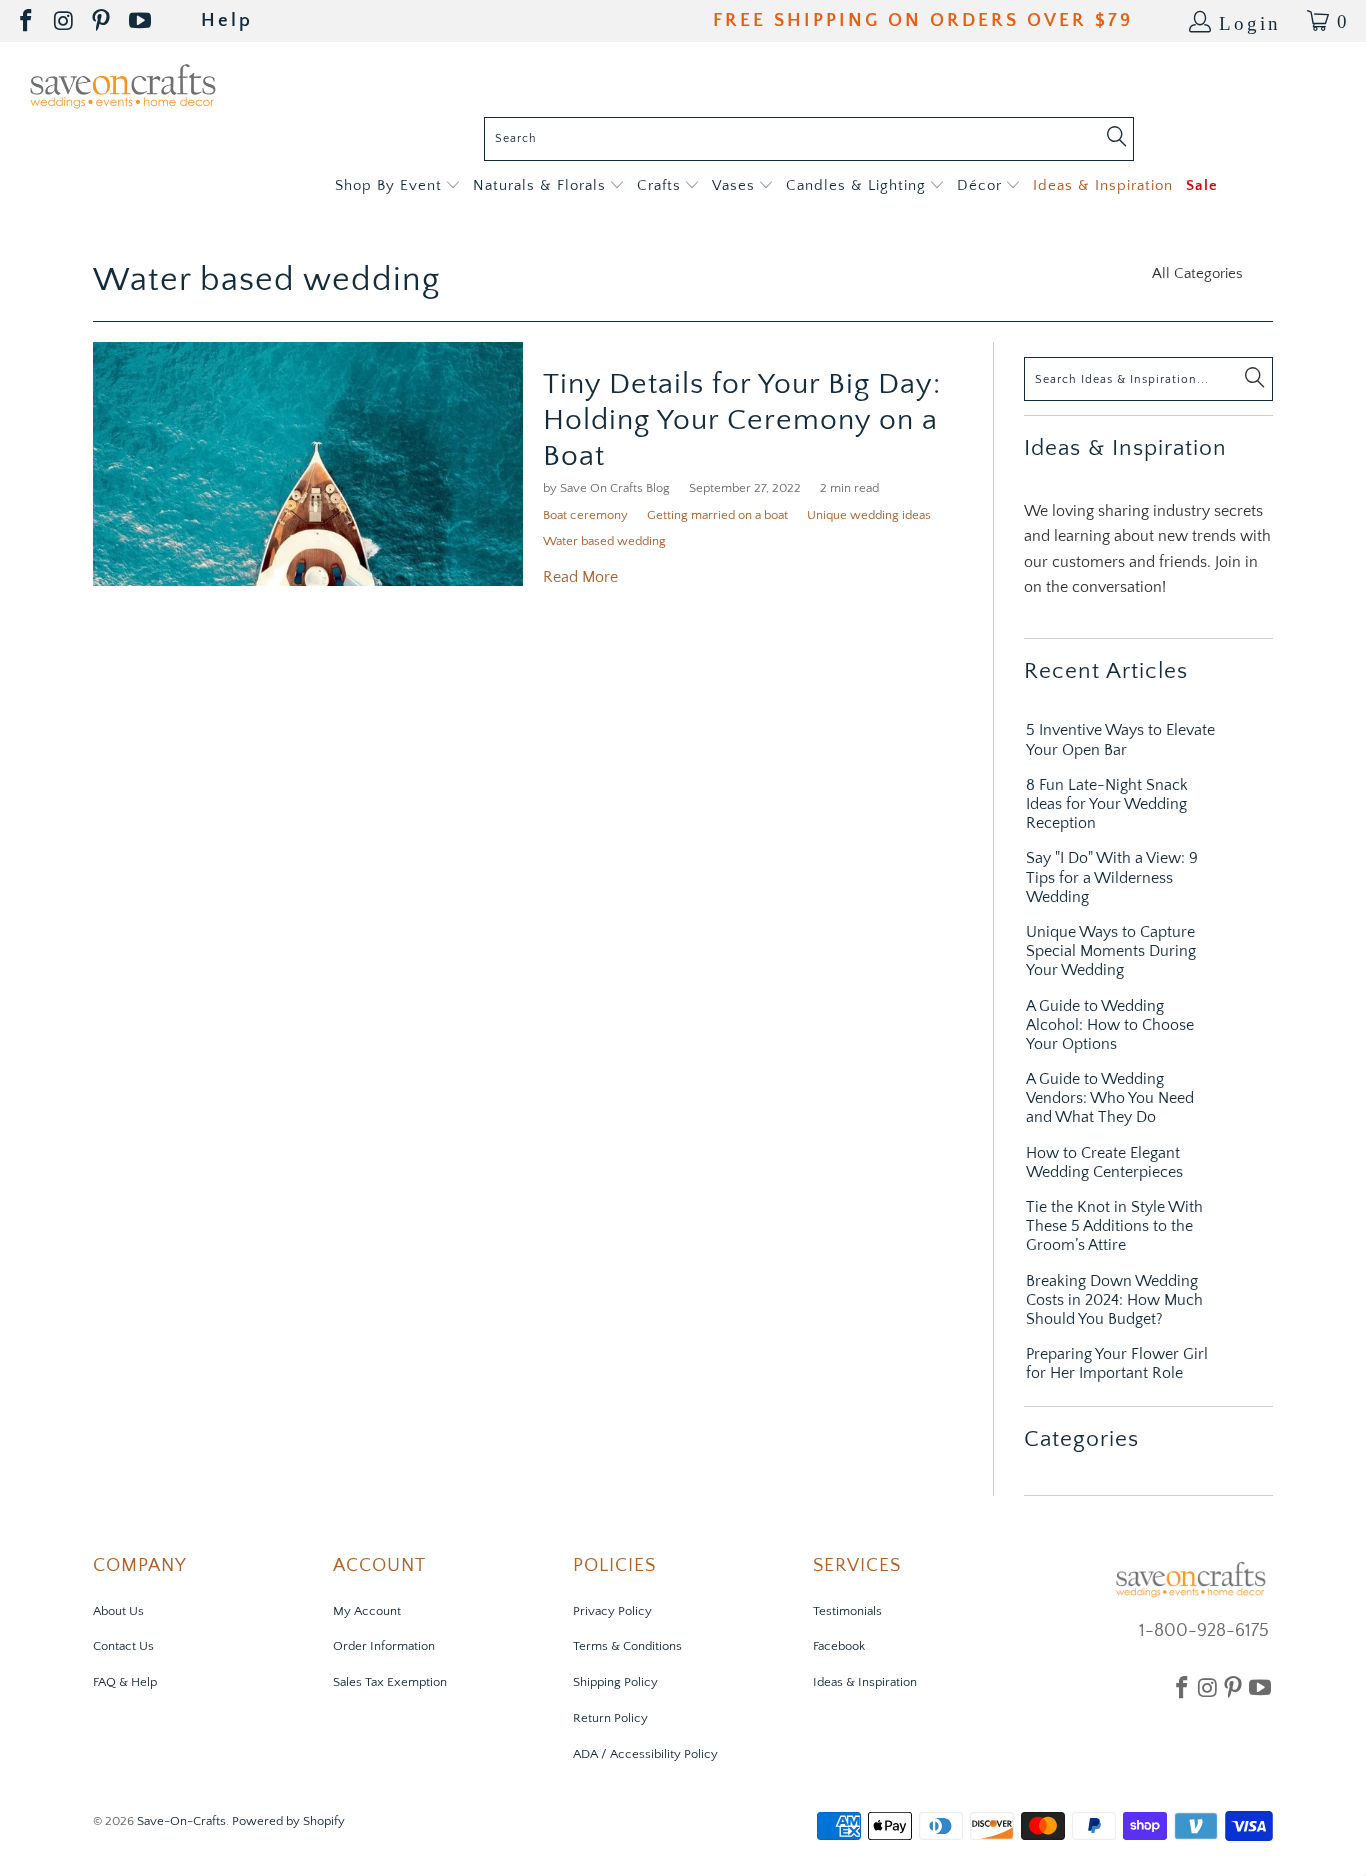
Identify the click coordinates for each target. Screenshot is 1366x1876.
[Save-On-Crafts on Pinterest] (102, 21)
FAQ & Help (125, 1682)
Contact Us (123, 1646)
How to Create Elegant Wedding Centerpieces (1104, 1162)
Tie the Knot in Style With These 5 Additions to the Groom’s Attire (1114, 1226)
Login (1250, 21)
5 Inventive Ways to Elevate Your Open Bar (1120, 739)
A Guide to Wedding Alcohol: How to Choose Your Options (1110, 1025)
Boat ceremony (585, 515)
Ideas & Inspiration (865, 1682)
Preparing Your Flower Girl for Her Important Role (1117, 1363)
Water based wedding (266, 280)
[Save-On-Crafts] (122, 84)
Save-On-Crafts (181, 1821)
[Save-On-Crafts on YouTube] (141, 21)
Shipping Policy (615, 1682)
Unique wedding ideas (869, 515)
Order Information (384, 1646)
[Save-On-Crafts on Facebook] (27, 21)
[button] (397, 186)
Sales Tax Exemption (390, 1682)
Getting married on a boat (717, 515)
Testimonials (847, 1611)
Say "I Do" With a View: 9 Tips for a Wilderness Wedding (1112, 877)
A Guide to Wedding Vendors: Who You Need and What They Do (1110, 1098)
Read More (580, 577)
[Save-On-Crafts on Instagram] (65, 21)
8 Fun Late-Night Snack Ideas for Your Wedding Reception (1107, 804)
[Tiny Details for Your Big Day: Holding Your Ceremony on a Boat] (308, 464)
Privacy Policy (612, 1611)
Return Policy (610, 1718)
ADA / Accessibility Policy (645, 1754)
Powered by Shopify (288, 1821)
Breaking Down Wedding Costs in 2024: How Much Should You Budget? (1114, 1300)
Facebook (839, 1646)
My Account (367, 1611)
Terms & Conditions (627, 1646)
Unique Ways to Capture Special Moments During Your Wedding (1111, 951)
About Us (118, 1611)
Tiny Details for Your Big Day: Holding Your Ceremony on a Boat (742, 420)
